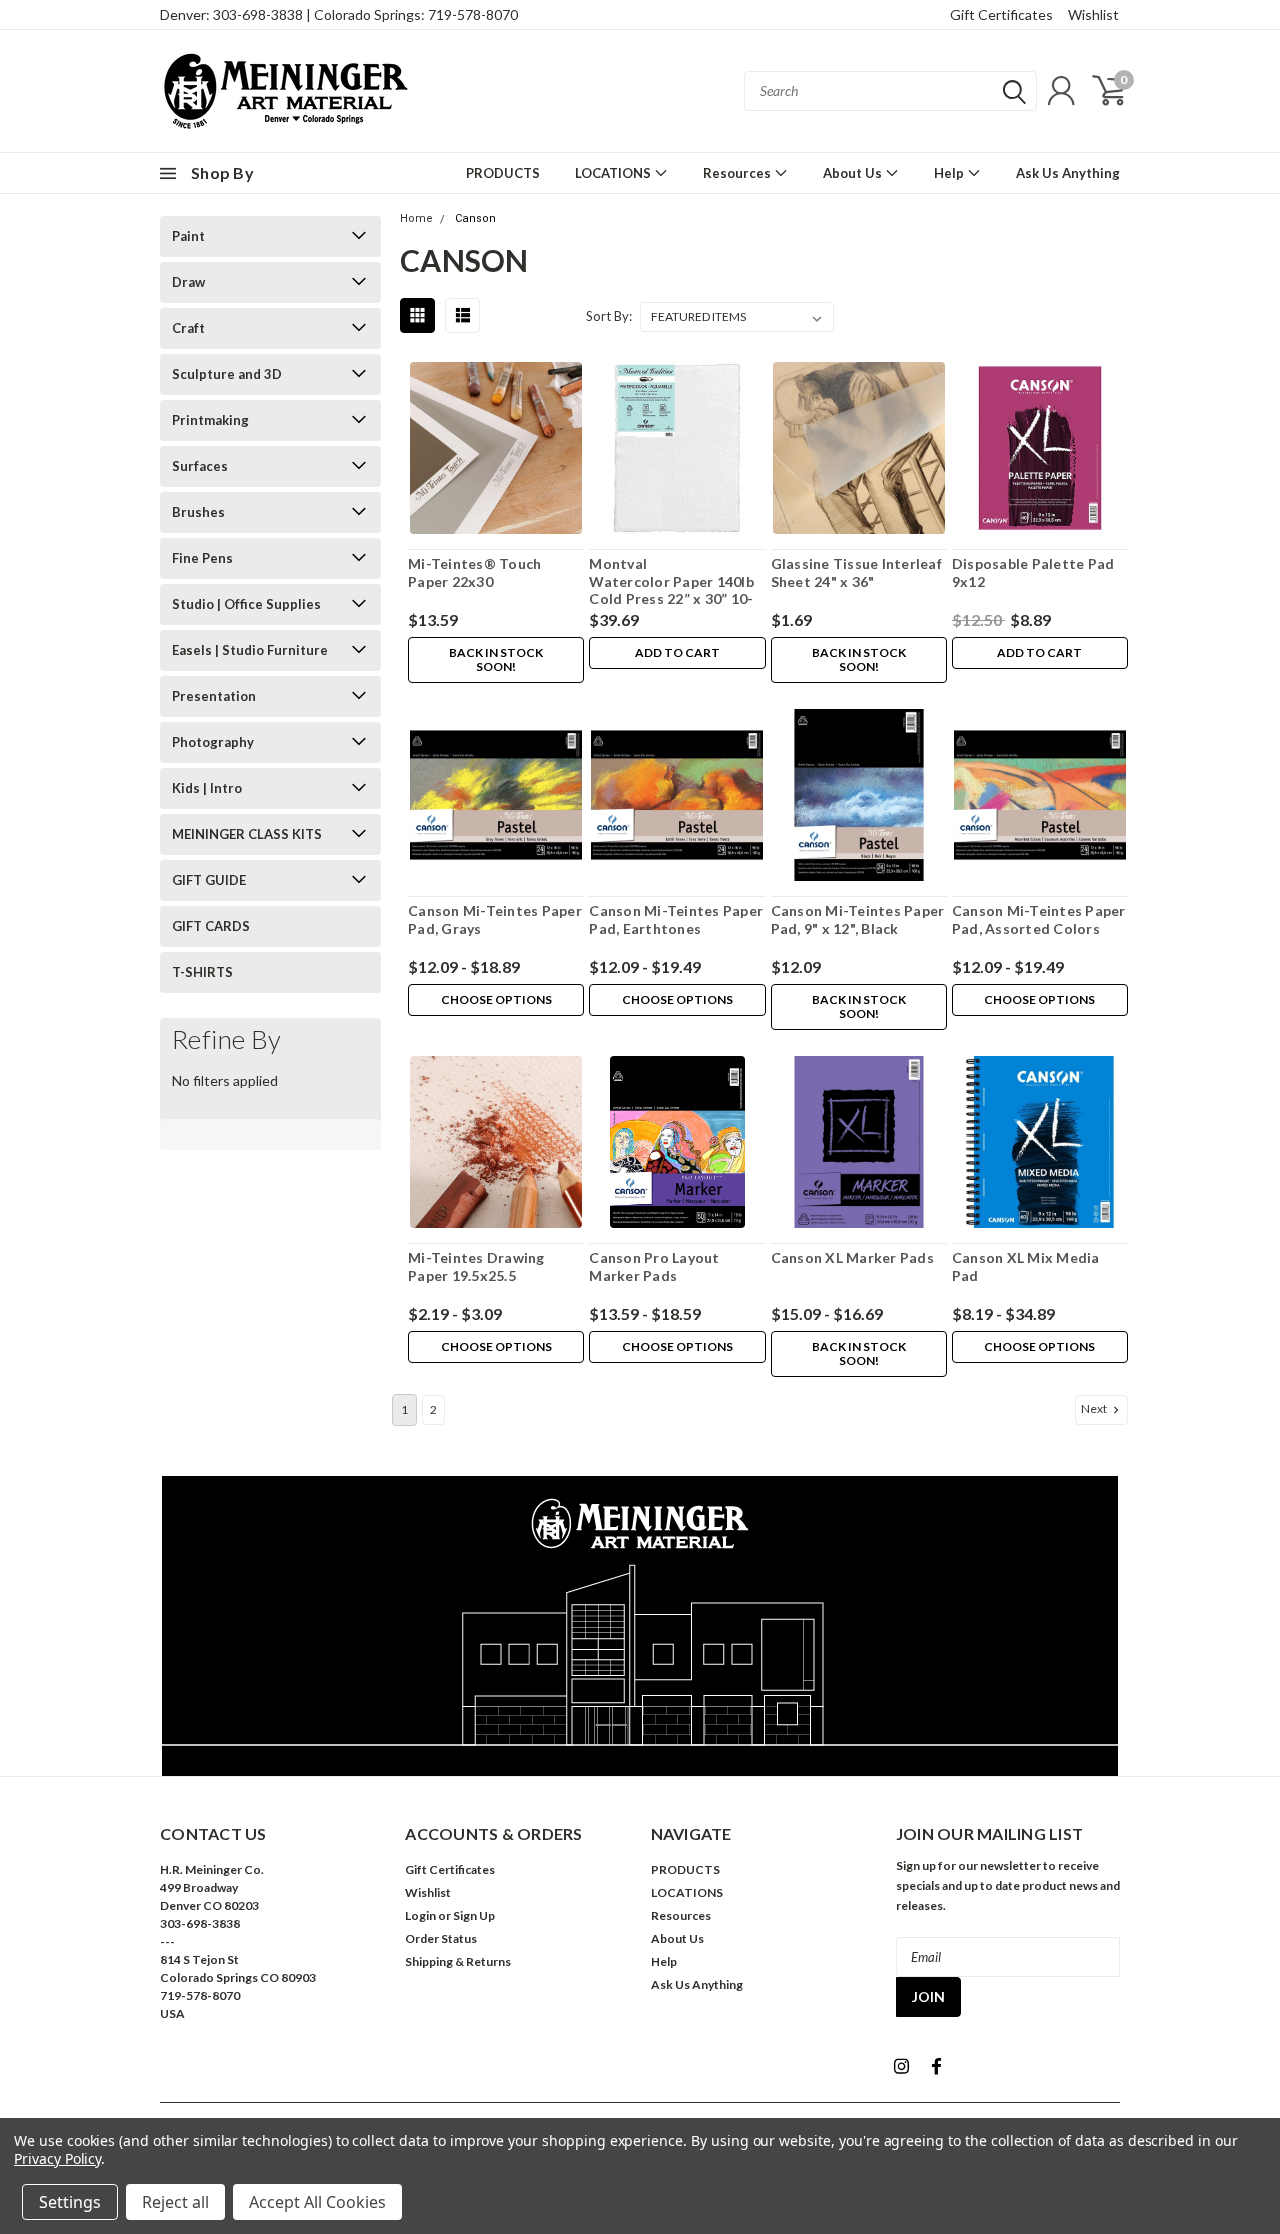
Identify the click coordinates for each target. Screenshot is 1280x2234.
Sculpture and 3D (227, 374)
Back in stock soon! (496, 659)
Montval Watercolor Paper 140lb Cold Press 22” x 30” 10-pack (671, 590)
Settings (70, 2202)
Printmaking (210, 420)
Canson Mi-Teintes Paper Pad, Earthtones (676, 919)
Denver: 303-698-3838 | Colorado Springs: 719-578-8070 (339, 14)
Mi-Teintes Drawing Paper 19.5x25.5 (476, 1266)
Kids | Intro (207, 788)
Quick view (496, 448)
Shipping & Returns (458, 1961)
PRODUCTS (503, 173)
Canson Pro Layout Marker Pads (654, 1266)
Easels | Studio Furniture (250, 650)
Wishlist (1093, 14)
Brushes (198, 512)
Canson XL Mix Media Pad (1026, 1266)
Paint (188, 236)
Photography (213, 742)
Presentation (214, 696)
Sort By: (609, 316)
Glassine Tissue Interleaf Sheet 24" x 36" (856, 572)
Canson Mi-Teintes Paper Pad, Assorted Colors (1039, 919)
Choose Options (496, 999)
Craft (188, 328)
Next (1095, 1408)
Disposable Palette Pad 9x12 (1033, 572)
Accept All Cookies (317, 2202)
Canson (475, 218)
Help (950, 173)
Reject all (175, 2202)
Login (420, 1915)
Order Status (441, 1938)
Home (416, 218)
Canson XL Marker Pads (852, 1257)
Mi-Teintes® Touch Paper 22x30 (474, 572)
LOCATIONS (614, 173)
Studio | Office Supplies (246, 604)
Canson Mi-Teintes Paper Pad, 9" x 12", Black (858, 919)
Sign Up (474, 1915)
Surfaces (200, 466)
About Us (854, 173)
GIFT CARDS (211, 926)
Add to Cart (677, 652)
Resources (738, 173)
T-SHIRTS (202, 972)
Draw (188, 282)
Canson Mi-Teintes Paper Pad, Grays (495, 919)
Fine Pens (202, 558)
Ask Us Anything (1068, 173)
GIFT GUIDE (209, 880)
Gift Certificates (1001, 14)
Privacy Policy (57, 2158)
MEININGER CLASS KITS (247, 834)
